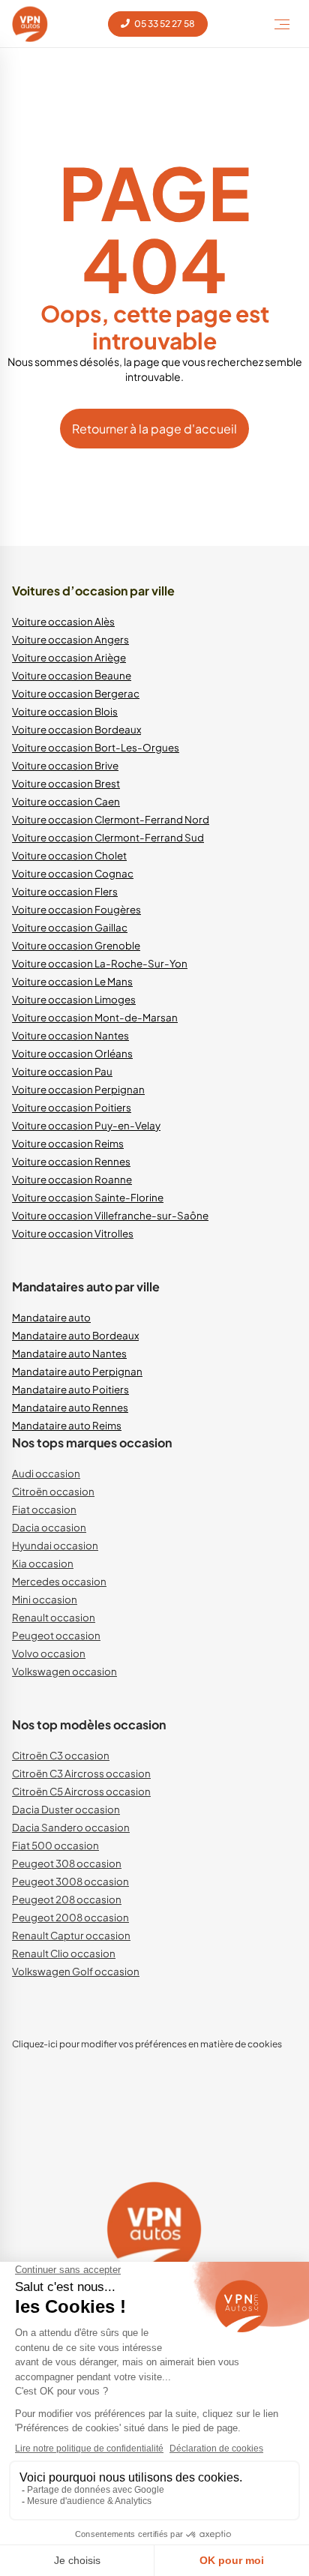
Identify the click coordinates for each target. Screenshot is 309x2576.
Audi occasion (46, 1473)
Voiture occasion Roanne (72, 1179)
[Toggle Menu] (282, 24)
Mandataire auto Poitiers (70, 1389)
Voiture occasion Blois (65, 711)
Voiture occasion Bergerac (76, 693)
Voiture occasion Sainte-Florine (88, 1197)
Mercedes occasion (59, 1581)
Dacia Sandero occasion (71, 1827)
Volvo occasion (49, 1653)
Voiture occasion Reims (68, 1143)
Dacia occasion (49, 1527)
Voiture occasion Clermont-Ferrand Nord (111, 819)
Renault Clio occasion (64, 1953)
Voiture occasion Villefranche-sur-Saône (110, 1215)
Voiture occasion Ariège (69, 657)
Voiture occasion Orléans (72, 1053)
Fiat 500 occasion (55, 1845)
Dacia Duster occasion (66, 1809)
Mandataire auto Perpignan (77, 1371)
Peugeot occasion (56, 1635)
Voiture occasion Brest (66, 783)
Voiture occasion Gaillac (70, 927)
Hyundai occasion (55, 1545)
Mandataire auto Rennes (70, 1407)
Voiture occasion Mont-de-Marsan (95, 1017)
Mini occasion (45, 1599)
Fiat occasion (44, 1509)
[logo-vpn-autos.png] (30, 24)
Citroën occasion (53, 1491)
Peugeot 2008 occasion (70, 1917)
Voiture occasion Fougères (76, 909)
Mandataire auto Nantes (69, 1353)
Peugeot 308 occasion (67, 1863)
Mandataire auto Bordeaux (75, 1335)
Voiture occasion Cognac (73, 873)
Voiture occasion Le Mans (72, 981)
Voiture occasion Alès (63, 621)
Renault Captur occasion (71, 1935)
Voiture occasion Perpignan (78, 1089)
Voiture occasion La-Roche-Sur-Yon (100, 963)
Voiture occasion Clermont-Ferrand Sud (108, 837)
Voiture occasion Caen (66, 801)
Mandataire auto (51, 1317)
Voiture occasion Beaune (72, 675)
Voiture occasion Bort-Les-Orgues (96, 747)
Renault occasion (54, 1617)
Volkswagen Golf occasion (76, 1971)
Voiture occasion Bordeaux (76, 729)
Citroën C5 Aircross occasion (81, 1791)
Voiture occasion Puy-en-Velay (86, 1125)
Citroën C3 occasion (61, 1755)
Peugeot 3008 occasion (70, 1881)
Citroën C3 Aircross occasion (81, 1773)
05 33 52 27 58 (164, 24)
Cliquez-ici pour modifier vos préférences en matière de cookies (147, 2044)
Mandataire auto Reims (67, 1425)
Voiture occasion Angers (70, 639)
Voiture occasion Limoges (74, 999)
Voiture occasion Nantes (70, 1035)
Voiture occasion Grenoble (76, 945)
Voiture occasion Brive (65, 765)
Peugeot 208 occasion (67, 1899)
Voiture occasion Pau (62, 1071)
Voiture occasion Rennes (71, 1161)
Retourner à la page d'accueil (154, 429)
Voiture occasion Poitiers (72, 1107)
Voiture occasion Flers (65, 891)
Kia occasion (43, 1563)
